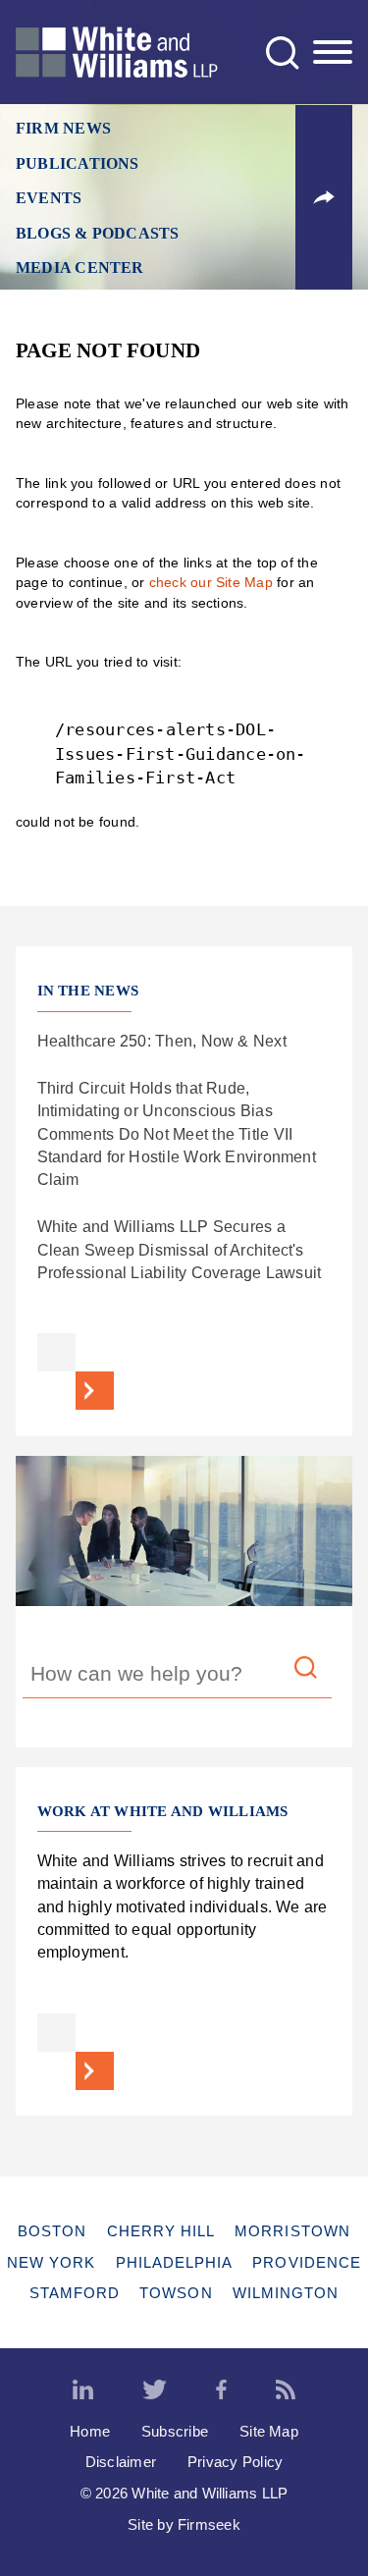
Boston (52, 2231)
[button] (324, 197)
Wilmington (286, 2293)
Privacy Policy (235, 2462)
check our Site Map (211, 582)
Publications (78, 164)
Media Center (80, 268)
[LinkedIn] (83, 2390)
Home (90, 2431)
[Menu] (333, 53)
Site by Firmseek (184, 2524)
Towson (176, 2293)
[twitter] (155, 2390)
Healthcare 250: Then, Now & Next (162, 1041)
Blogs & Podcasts (98, 234)
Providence (307, 2262)
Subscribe (175, 2431)
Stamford (75, 2293)
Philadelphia (175, 2262)
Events (49, 198)
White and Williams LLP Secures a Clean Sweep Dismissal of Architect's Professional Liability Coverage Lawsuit (180, 1249)
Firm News (63, 129)
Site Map (269, 2431)
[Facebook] (221, 2390)
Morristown (292, 2231)
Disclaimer (121, 2462)
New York (52, 2262)
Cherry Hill (161, 2231)
